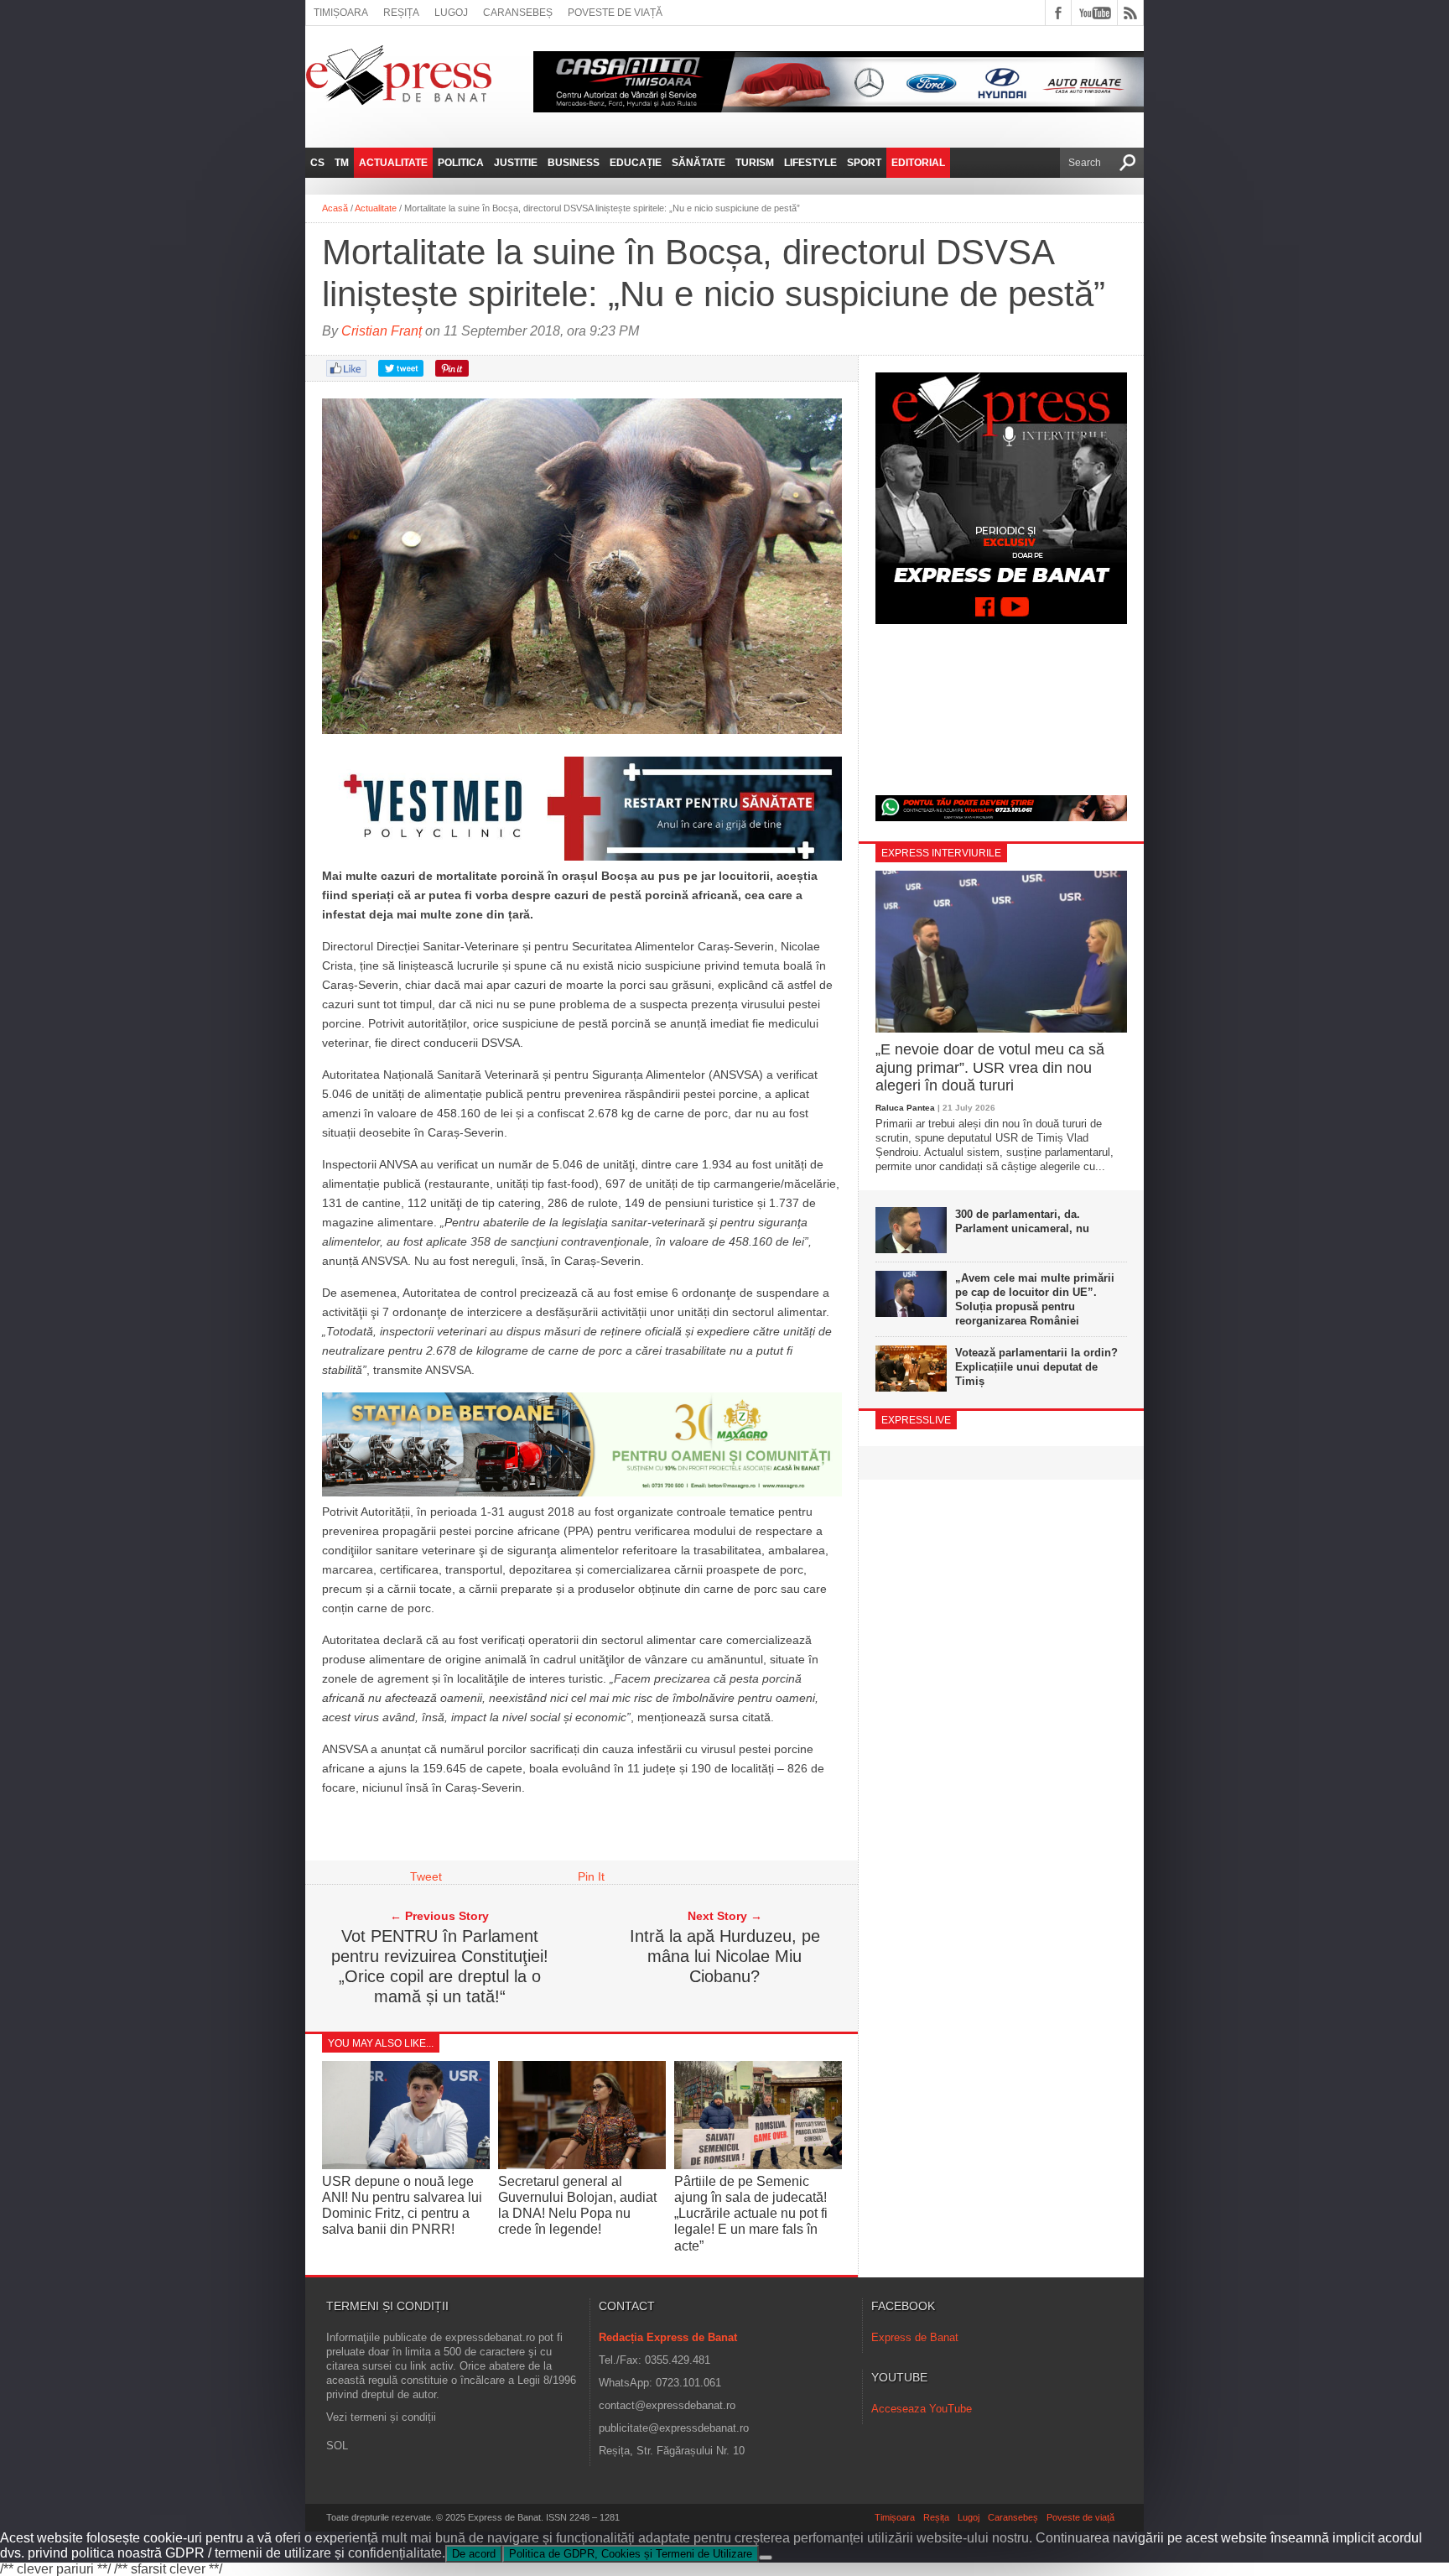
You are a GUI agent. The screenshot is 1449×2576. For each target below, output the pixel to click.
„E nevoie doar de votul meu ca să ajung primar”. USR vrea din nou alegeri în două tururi (990, 1067)
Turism (755, 163)
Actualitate (393, 163)
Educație (636, 163)
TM (342, 163)
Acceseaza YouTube (922, 2409)
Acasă (335, 208)
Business (574, 163)
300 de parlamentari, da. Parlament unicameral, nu (1022, 1221)
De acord (474, 2554)
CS (317, 163)
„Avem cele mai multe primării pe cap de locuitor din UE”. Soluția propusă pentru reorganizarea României (1035, 1299)
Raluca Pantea (905, 1108)
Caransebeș (518, 13)
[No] (766, 2558)
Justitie (516, 163)
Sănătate (699, 163)
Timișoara (341, 13)
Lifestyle (810, 163)
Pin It (591, 1876)
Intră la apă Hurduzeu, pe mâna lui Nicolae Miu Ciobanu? (725, 1956)
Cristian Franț (382, 331)
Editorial (918, 163)
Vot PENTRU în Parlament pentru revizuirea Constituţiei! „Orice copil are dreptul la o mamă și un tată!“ (440, 1966)
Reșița (401, 13)
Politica (461, 163)
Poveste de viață (615, 13)
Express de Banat (915, 2337)
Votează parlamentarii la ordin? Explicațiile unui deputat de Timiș (1036, 1367)
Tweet (426, 1876)
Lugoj (451, 13)
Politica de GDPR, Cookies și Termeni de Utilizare (631, 2554)
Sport (864, 163)
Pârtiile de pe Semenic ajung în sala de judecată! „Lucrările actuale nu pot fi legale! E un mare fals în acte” (751, 2214)
